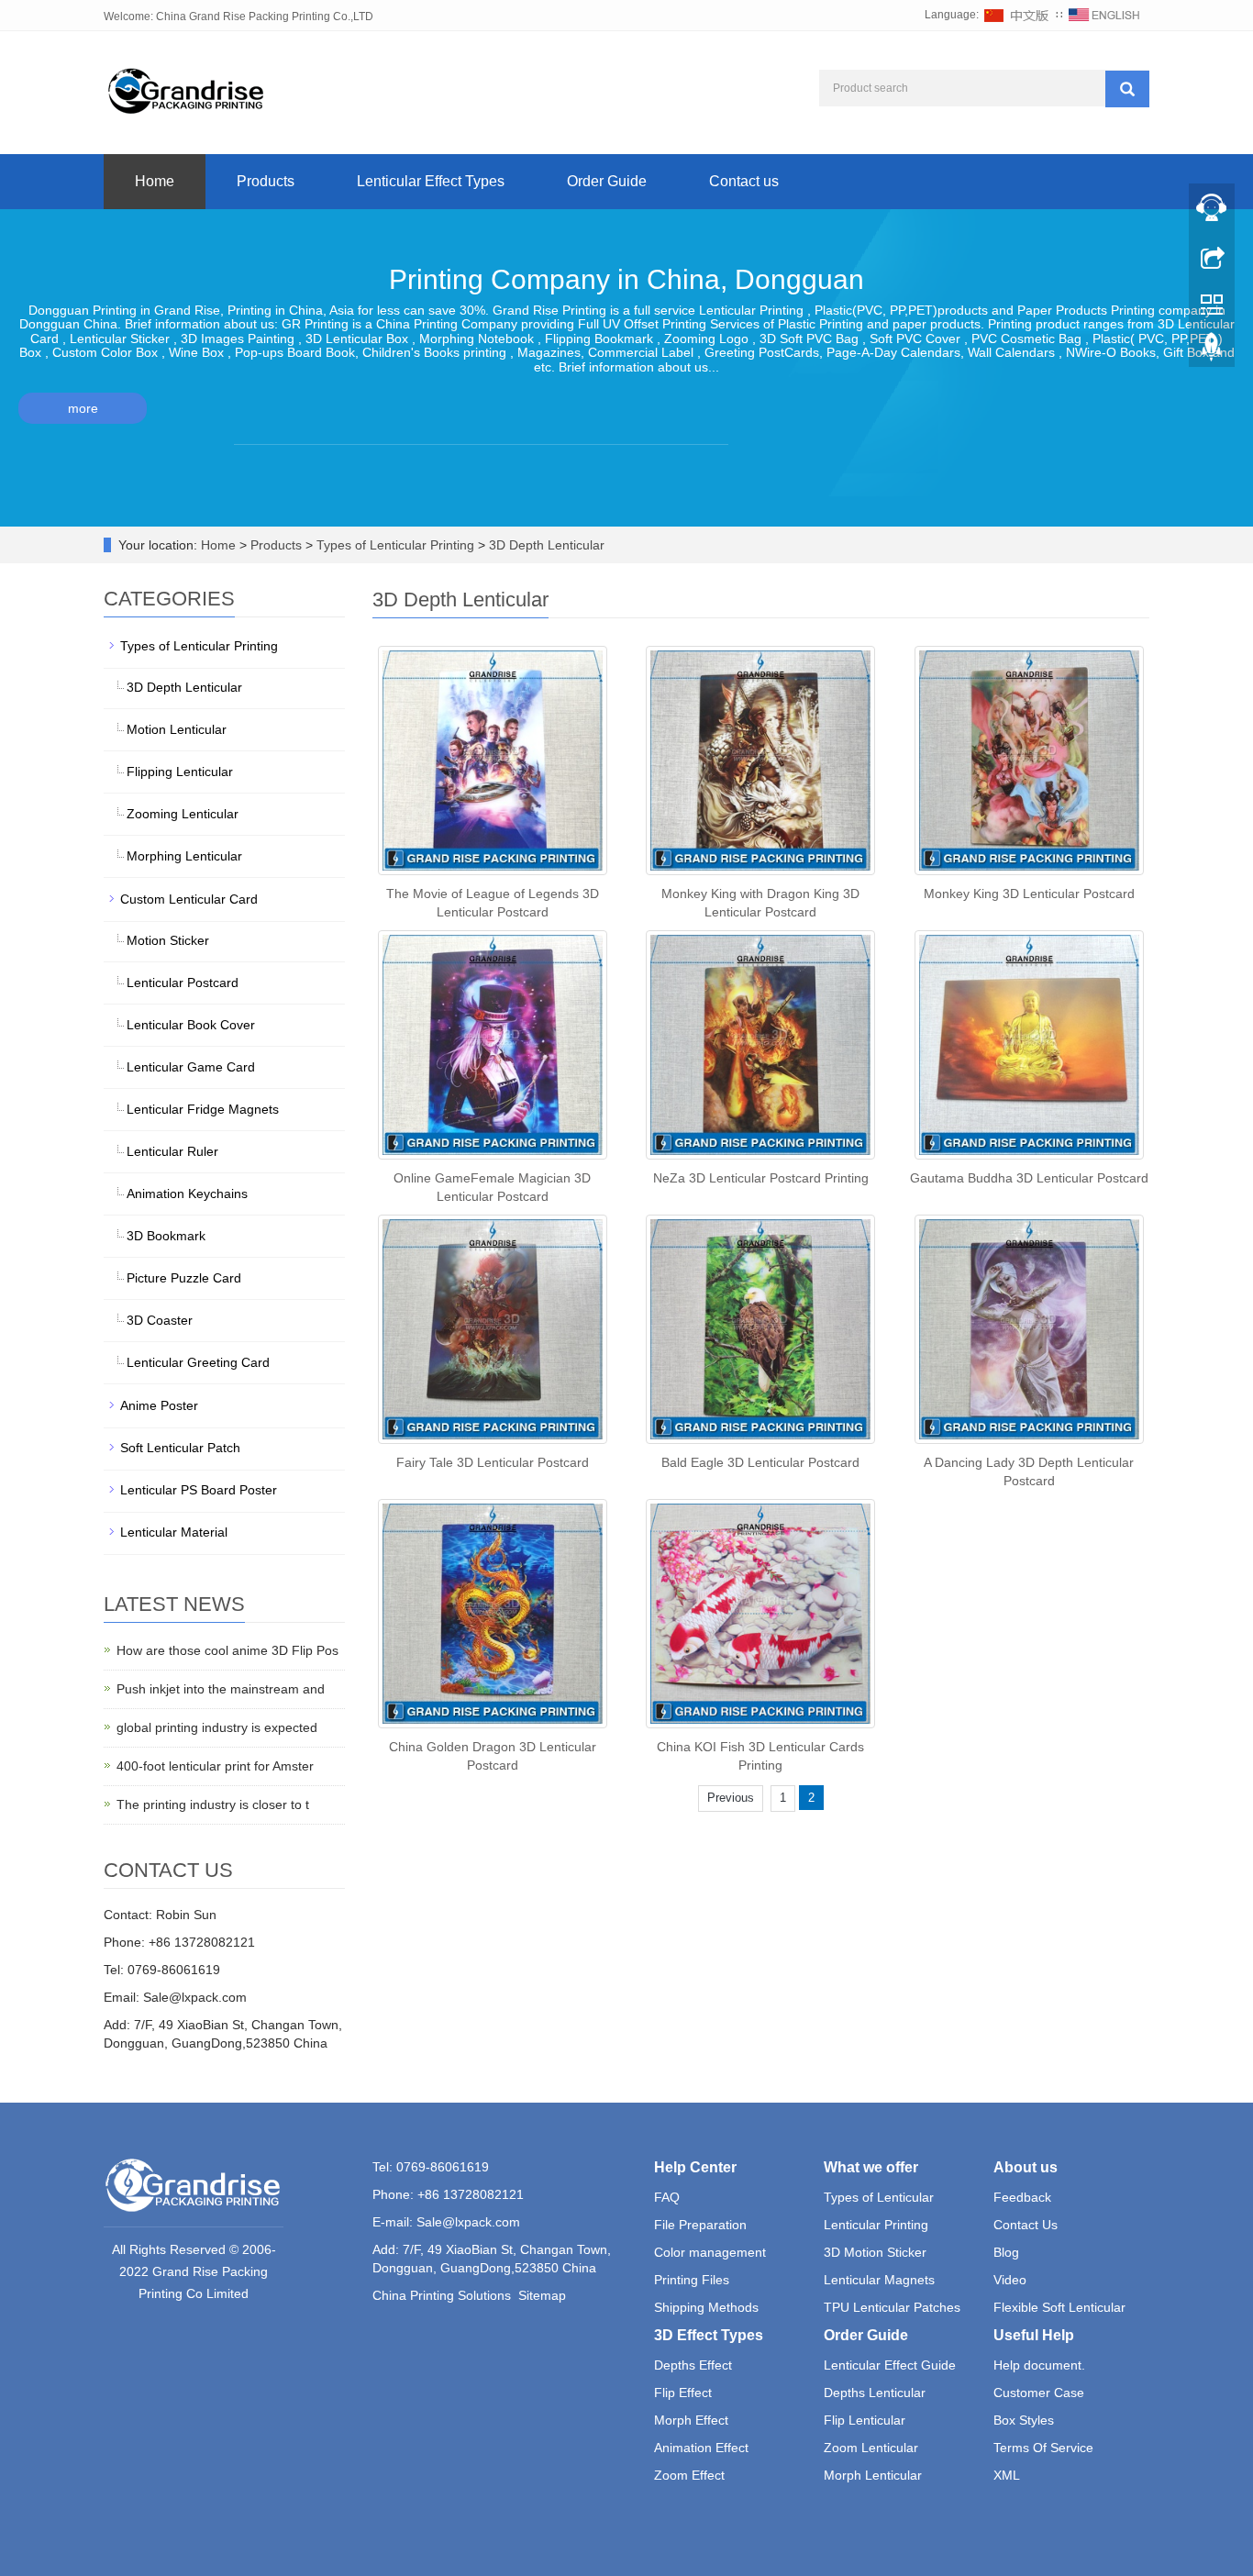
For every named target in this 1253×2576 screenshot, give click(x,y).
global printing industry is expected (217, 1727)
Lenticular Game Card (191, 1067)
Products (266, 181)
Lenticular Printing (876, 2225)
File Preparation (700, 2225)
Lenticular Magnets (879, 2280)
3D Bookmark (166, 1236)
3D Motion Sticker (875, 2252)
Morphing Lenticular (184, 856)
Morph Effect (691, 2420)
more (83, 408)
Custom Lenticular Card (189, 899)
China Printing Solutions (442, 2295)
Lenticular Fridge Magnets (203, 1109)
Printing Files (692, 2280)
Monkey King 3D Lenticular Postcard (1029, 894)
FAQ (667, 2197)
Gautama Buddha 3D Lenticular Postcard (1029, 1178)
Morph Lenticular (873, 2475)
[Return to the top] (1212, 351)
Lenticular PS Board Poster (199, 1490)
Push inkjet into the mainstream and (221, 1689)
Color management (710, 2252)
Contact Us (1026, 2225)
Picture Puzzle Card (184, 1278)
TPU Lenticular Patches (892, 2307)
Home (155, 181)
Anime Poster (159, 1405)
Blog (1006, 2252)
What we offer (871, 2167)
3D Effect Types (709, 2335)
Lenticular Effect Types (431, 181)
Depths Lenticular (875, 2393)
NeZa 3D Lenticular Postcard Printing (761, 1178)
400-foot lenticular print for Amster (215, 1766)
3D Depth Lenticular (545, 545)
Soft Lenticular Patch (180, 1448)
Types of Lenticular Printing (395, 545)
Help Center (695, 2167)
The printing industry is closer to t (213, 1804)
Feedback (1022, 2197)
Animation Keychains (187, 1194)
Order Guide (607, 181)
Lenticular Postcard (183, 983)
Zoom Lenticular (871, 2448)
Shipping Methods (706, 2307)
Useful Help (1034, 2335)
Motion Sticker (168, 940)
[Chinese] (1017, 15)
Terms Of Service (1043, 2448)
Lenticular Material (174, 1532)
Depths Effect (693, 2365)
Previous (731, 1798)
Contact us (744, 181)
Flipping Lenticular (180, 772)
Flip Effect (683, 2393)
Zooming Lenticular (183, 814)
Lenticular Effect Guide (890, 2365)
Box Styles (1024, 2420)
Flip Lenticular (865, 2420)
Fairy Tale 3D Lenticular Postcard (493, 1462)
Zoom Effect (689, 2475)
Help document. (1039, 2365)
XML (1007, 2475)
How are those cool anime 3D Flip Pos (227, 1650)
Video (1010, 2280)
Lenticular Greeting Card (198, 1362)
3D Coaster (160, 1320)
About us (1026, 2167)
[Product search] (1127, 89)
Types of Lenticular (879, 2197)
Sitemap (542, 2295)
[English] (1104, 15)
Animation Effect (701, 2448)
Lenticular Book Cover (191, 1025)
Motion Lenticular (177, 729)
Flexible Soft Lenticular (1059, 2307)
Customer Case (1039, 2393)
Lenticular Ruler (172, 1151)
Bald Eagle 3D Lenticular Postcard (760, 1462)
